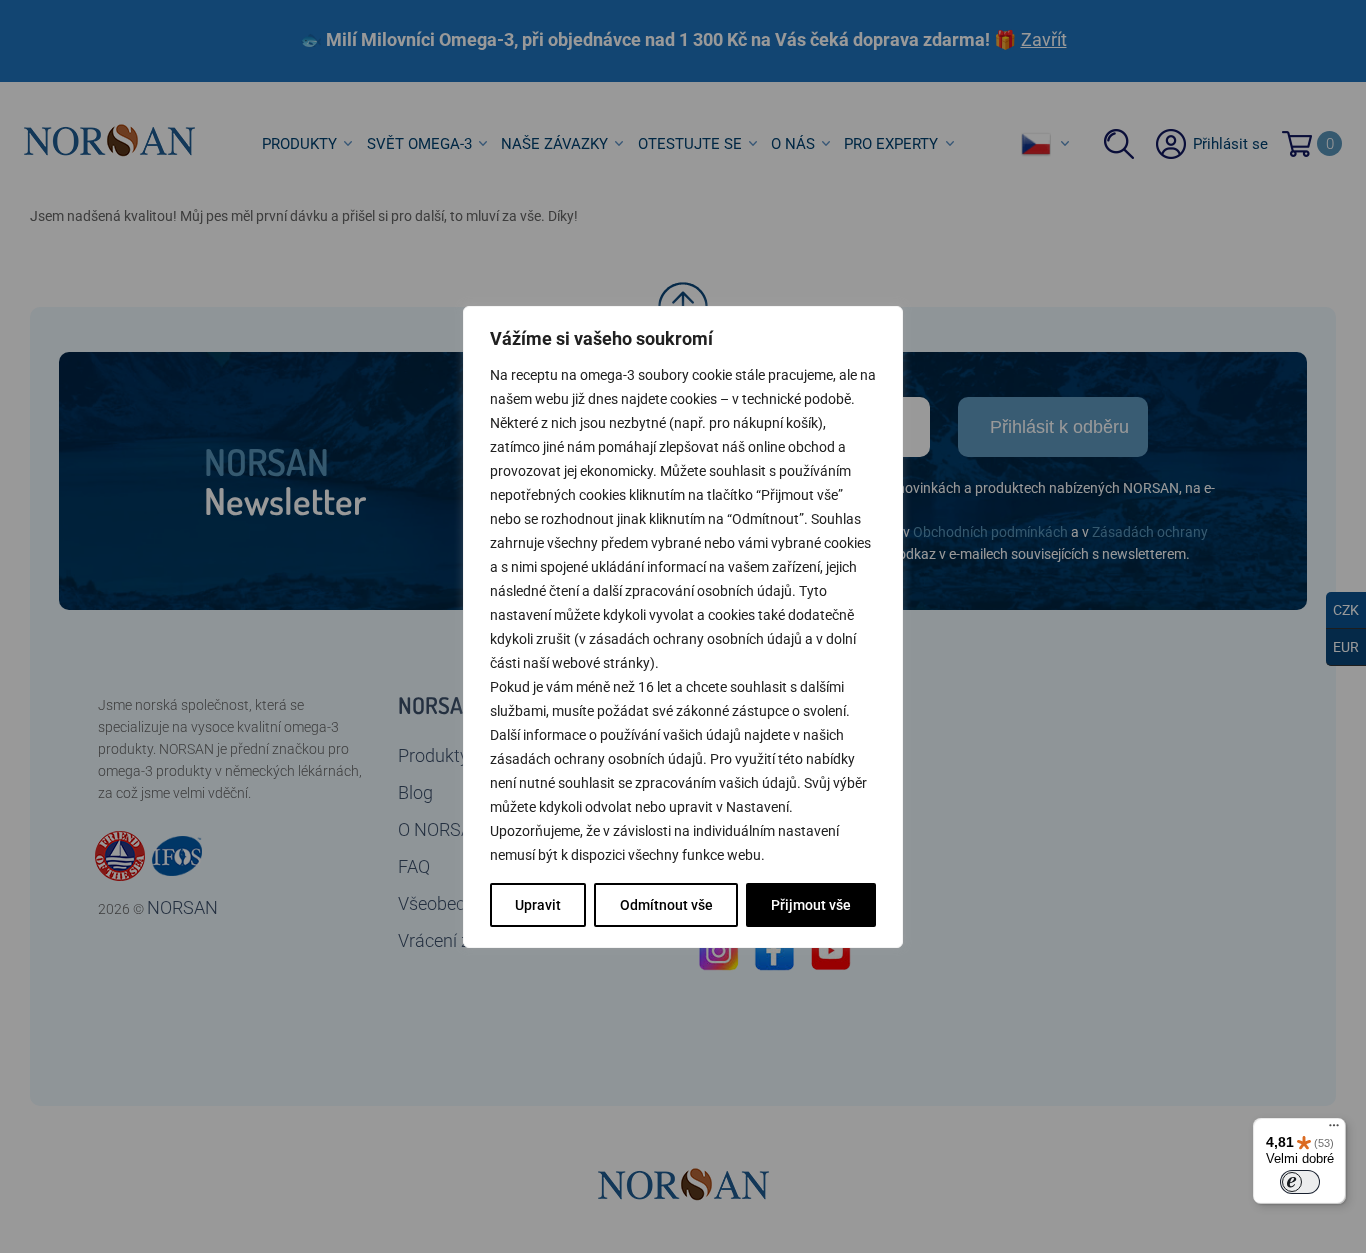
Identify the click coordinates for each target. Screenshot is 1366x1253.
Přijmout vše (811, 905)
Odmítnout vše (666, 905)
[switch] (1300, 1182)
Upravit (538, 905)
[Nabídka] (1334, 1130)
